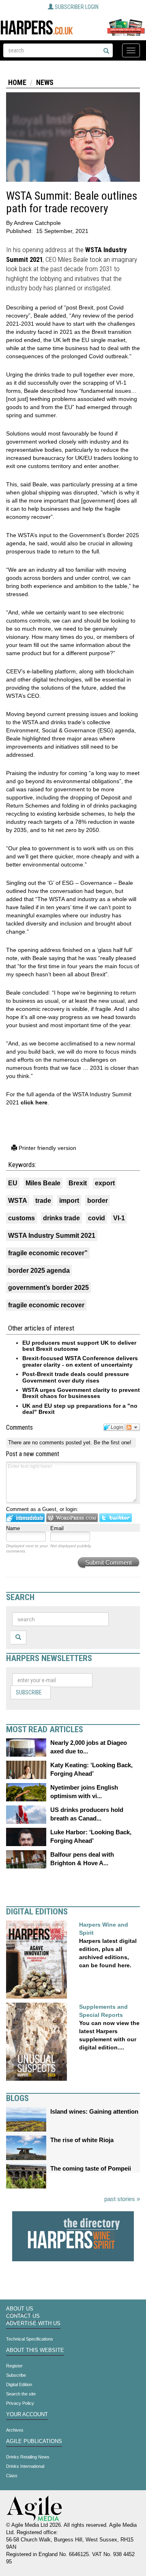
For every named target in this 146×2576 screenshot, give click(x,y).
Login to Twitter (116, 1518)
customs (21, 1218)
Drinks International (25, 2466)
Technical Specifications (30, 2339)
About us (20, 2309)
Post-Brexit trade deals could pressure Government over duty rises (76, 1377)
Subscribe (29, 1692)
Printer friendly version (47, 1148)
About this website (35, 2350)
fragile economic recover (46, 1305)
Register (14, 2366)
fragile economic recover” (48, 1253)
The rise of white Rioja (82, 2140)
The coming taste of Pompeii (91, 2168)
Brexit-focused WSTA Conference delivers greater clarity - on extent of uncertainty (80, 1361)
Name (13, 1528)
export (105, 1183)
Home (17, 82)
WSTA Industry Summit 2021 (52, 1236)
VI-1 (119, 1218)
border (98, 1201)
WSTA (18, 1201)
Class (12, 2476)
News (45, 82)
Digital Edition (19, 2384)
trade (43, 1201)
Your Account (27, 2415)
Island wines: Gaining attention (94, 2111)
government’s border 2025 (48, 1288)
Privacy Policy (20, 2403)
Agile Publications (34, 2441)
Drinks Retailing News (28, 2457)
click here (34, 1102)
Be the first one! (113, 1443)
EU (13, 1183)
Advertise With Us (33, 2323)
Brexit (78, 1183)
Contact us (23, 2316)
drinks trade (61, 1218)
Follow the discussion (133, 1427)
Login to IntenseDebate (25, 1518)
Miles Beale (43, 1183)
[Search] (106, 51)
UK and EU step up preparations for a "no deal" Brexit (80, 1409)
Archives (15, 2430)
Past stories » (122, 2199)
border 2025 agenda (39, 1271)
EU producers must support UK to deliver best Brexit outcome (79, 1346)
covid (97, 1218)
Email (57, 1528)
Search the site (21, 2394)
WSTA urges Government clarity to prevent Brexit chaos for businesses (81, 1393)
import (69, 1201)
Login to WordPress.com (72, 1518)
